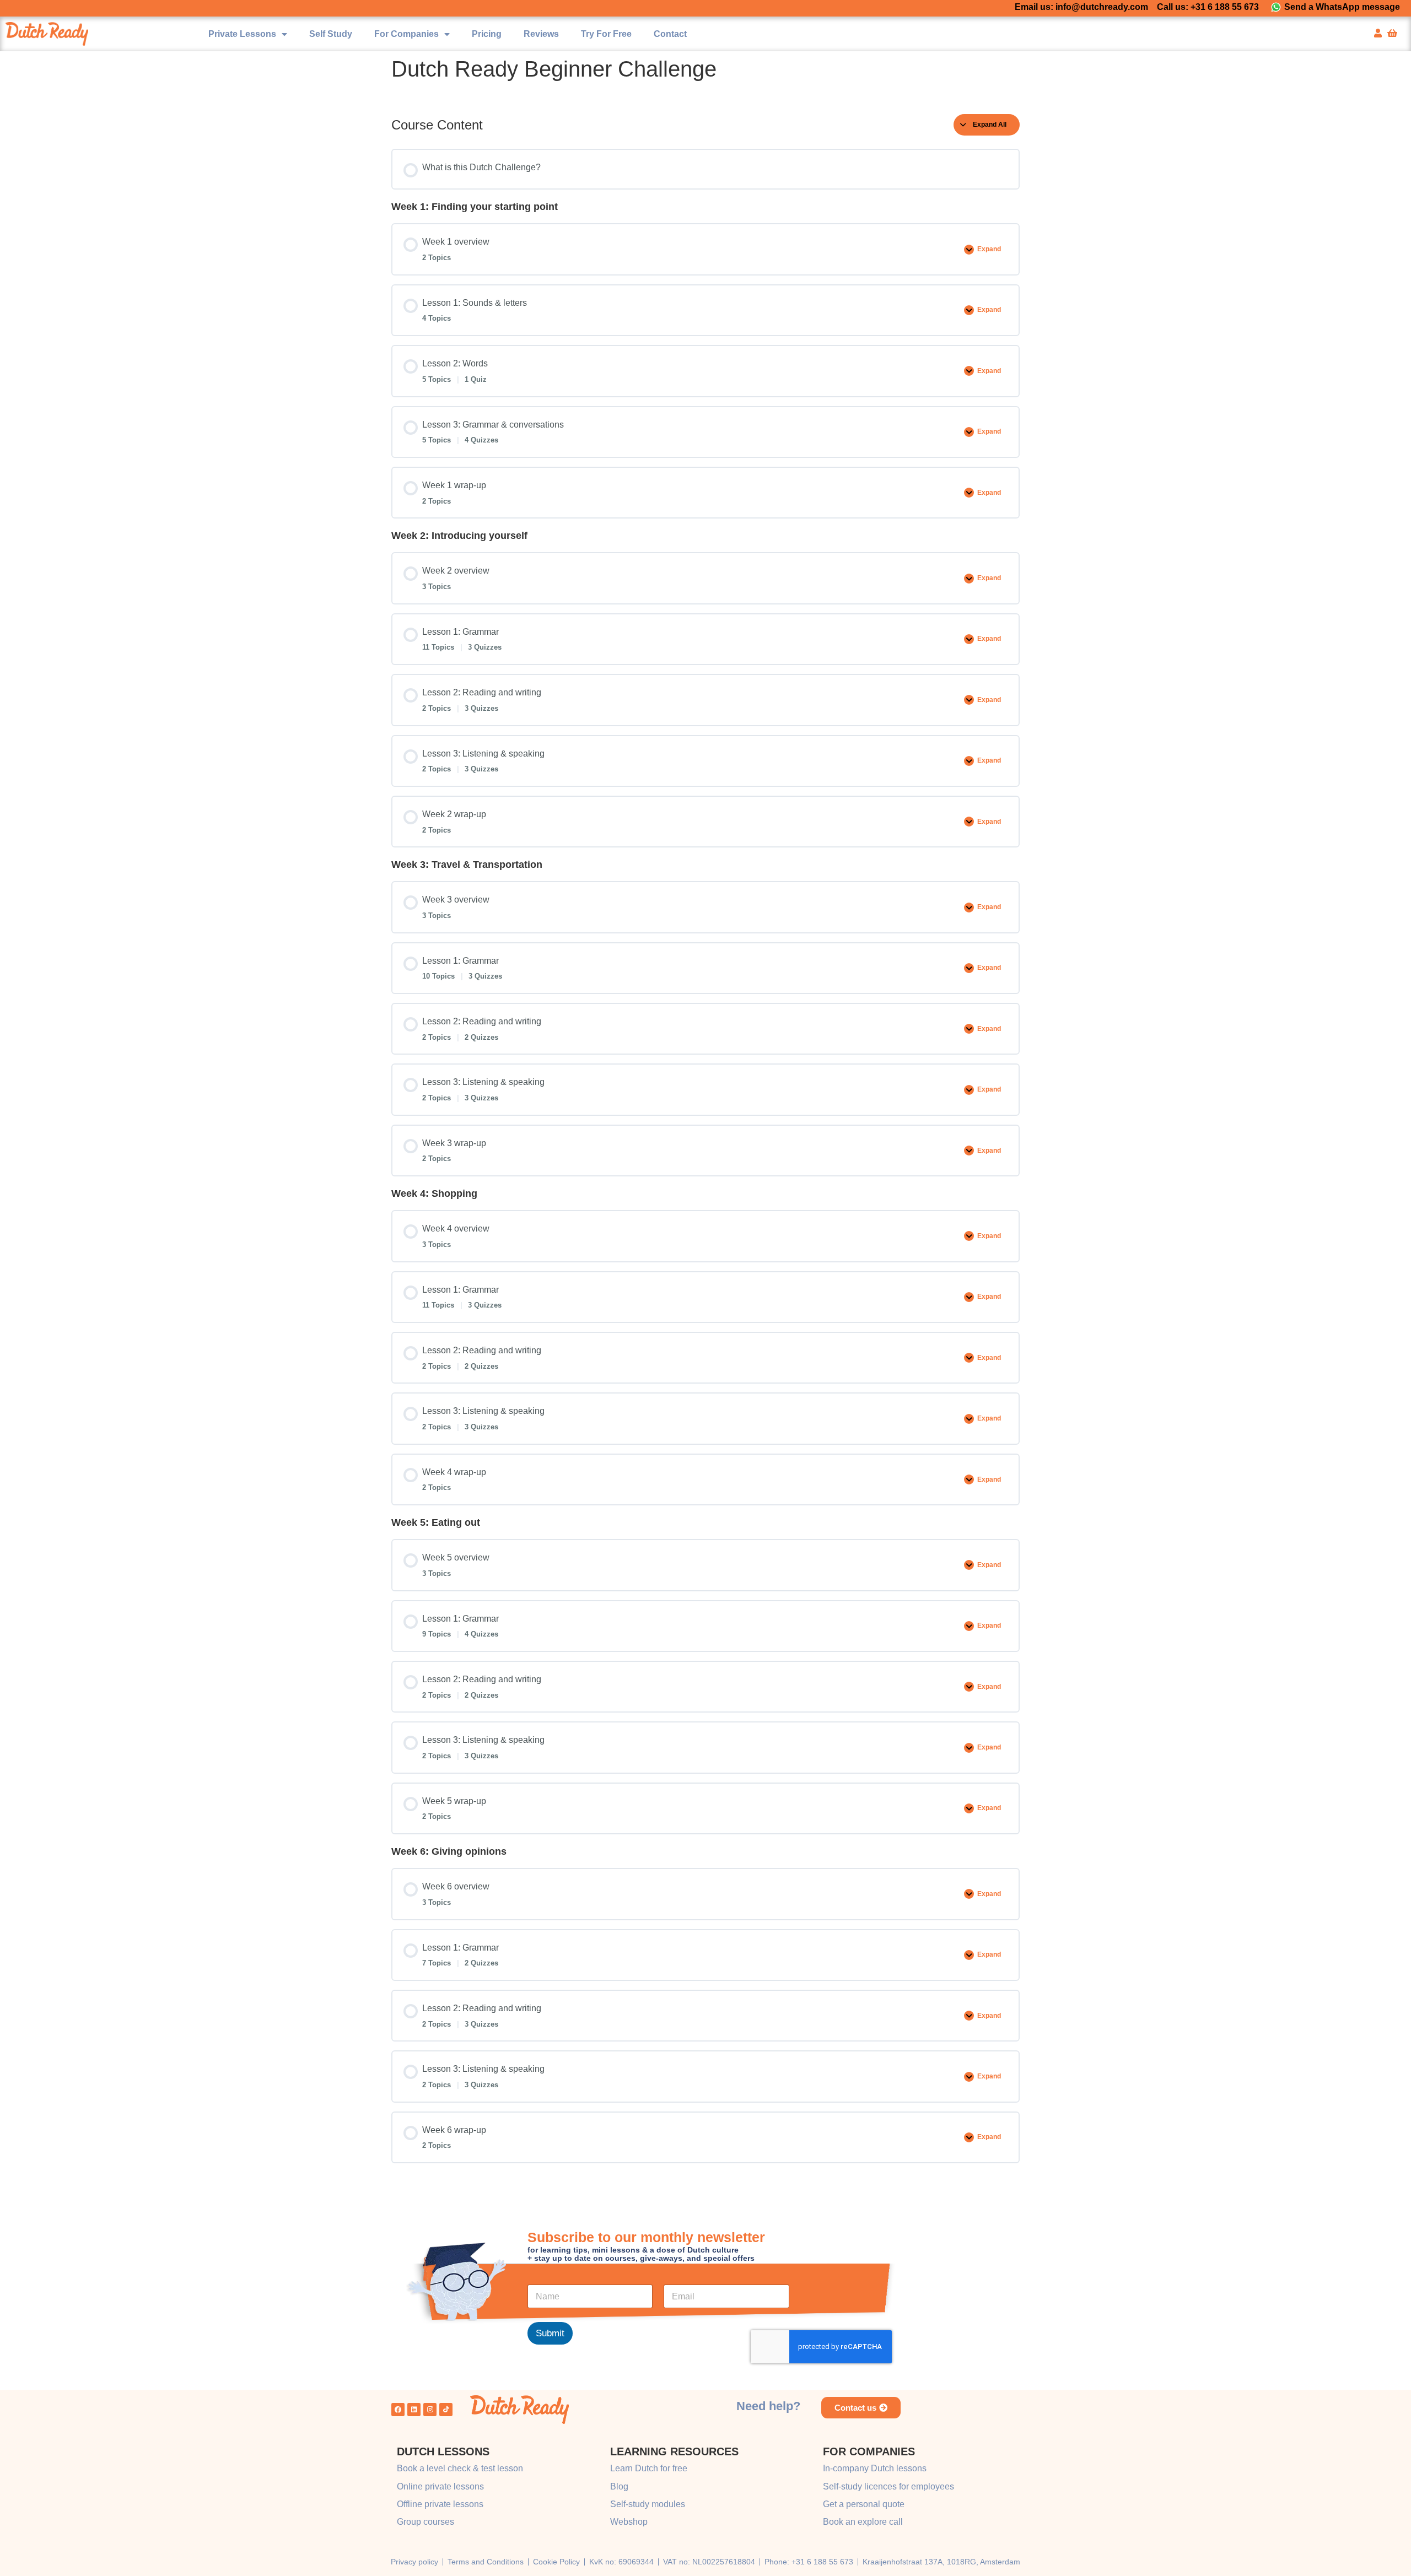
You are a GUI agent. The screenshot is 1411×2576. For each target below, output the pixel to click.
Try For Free (606, 34)
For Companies (406, 34)
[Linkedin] (414, 2410)
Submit (550, 2333)
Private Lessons (242, 34)
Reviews (541, 34)
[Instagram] (430, 2410)
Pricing (487, 34)
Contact (670, 34)
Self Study (331, 34)
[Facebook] (398, 2410)
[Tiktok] (446, 2410)
